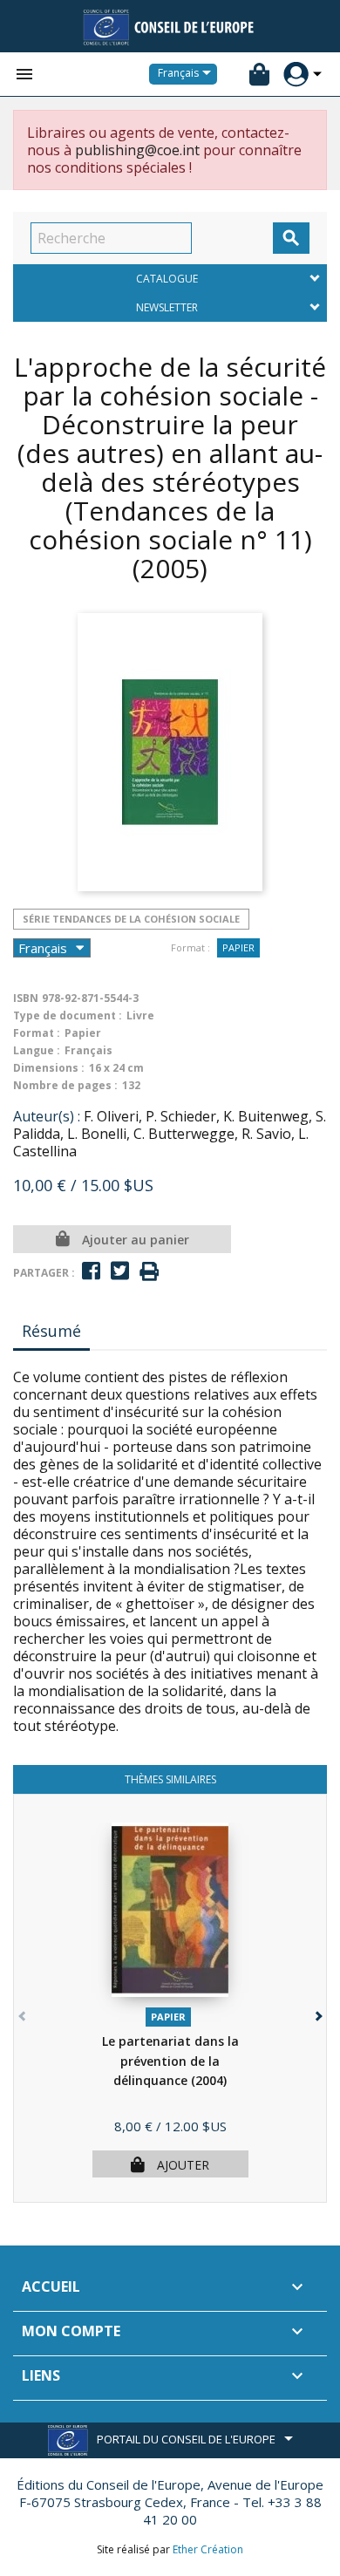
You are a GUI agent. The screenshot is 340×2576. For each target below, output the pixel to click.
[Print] (149, 1272)
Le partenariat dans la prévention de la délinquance (170, 2061)
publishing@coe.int (137, 150)
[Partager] (91, 1271)
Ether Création (208, 2549)
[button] (317, 2012)
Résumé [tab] (51, 1331)
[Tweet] (120, 1271)
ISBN (26, 998)
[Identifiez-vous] (296, 75)
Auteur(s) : (47, 1116)
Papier (238, 947)
